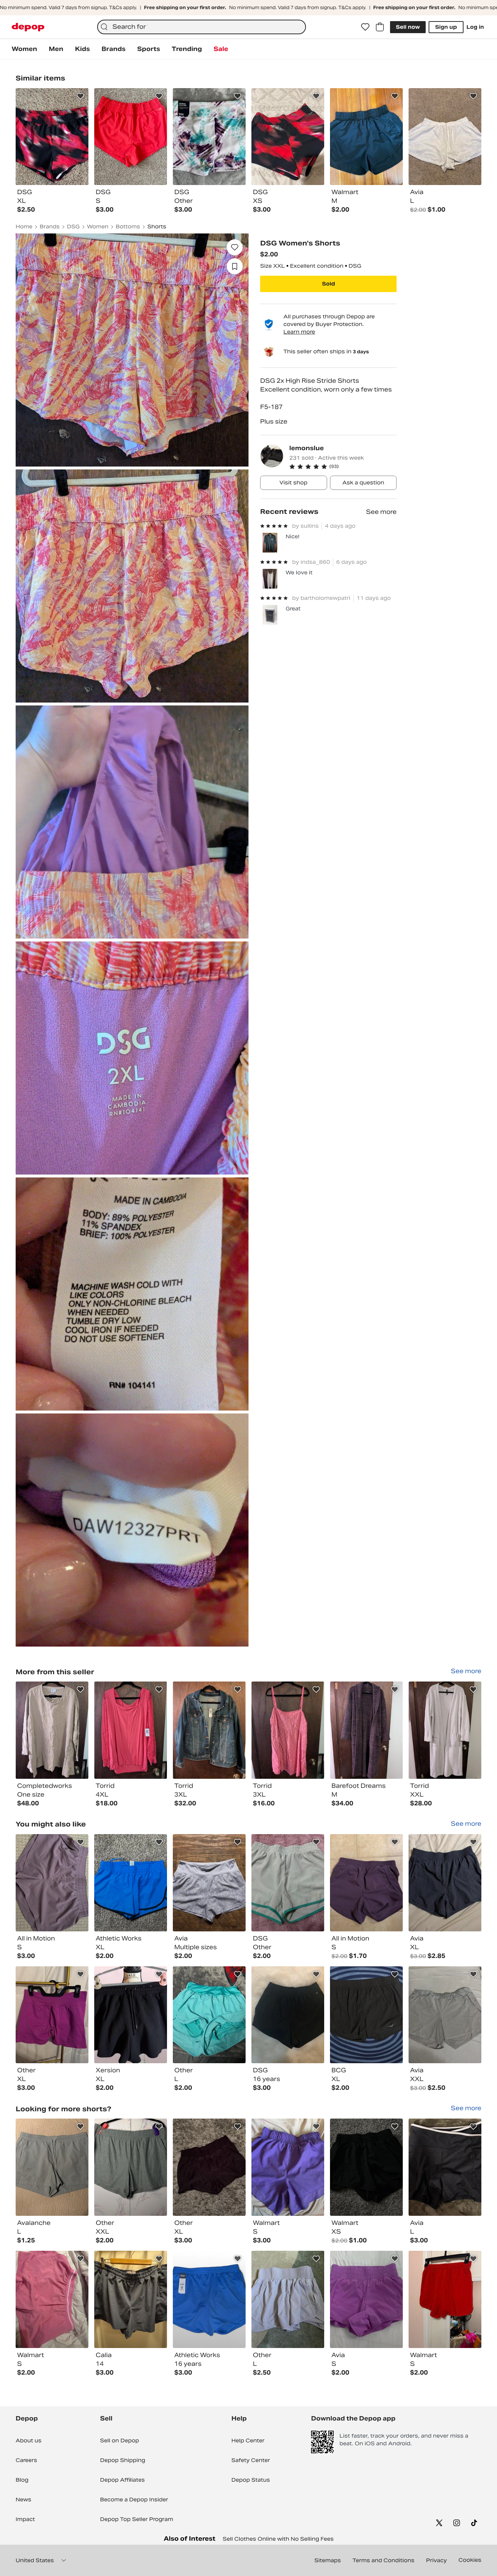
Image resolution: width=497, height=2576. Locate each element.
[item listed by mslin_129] (131, 2299)
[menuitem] (24, 49)
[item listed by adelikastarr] (131, 1883)
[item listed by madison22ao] (209, 2015)
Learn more (299, 332)
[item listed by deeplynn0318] (445, 1883)
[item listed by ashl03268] (52, 2167)
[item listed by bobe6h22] (366, 2015)
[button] (343, 467)
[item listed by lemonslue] (52, 1730)
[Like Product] (80, 96)
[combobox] (202, 27)
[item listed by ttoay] (288, 1883)
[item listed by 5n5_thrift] (209, 2299)
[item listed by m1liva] (366, 1883)
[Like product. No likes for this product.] (235, 247)
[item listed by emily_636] (445, 2167)
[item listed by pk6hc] (52, 1883)
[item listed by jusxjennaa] (288, 2167)
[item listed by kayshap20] (445, 2015)
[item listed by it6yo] (52, 2299)
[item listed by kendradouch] (52, 2015)
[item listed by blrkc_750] (288, 2015)
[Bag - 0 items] (380, 27)
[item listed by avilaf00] (366, 2299)
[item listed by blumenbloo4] (131, 2167)
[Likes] (365, 27)
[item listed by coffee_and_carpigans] (131, 2015)
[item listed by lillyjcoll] (366, 2167)
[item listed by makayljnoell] (209, 1883)
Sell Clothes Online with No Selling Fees (278, 2539)
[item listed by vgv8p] (445, 2299)
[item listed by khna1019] (288, 2299)
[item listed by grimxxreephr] (209, 2167)
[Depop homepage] (28, 27)
